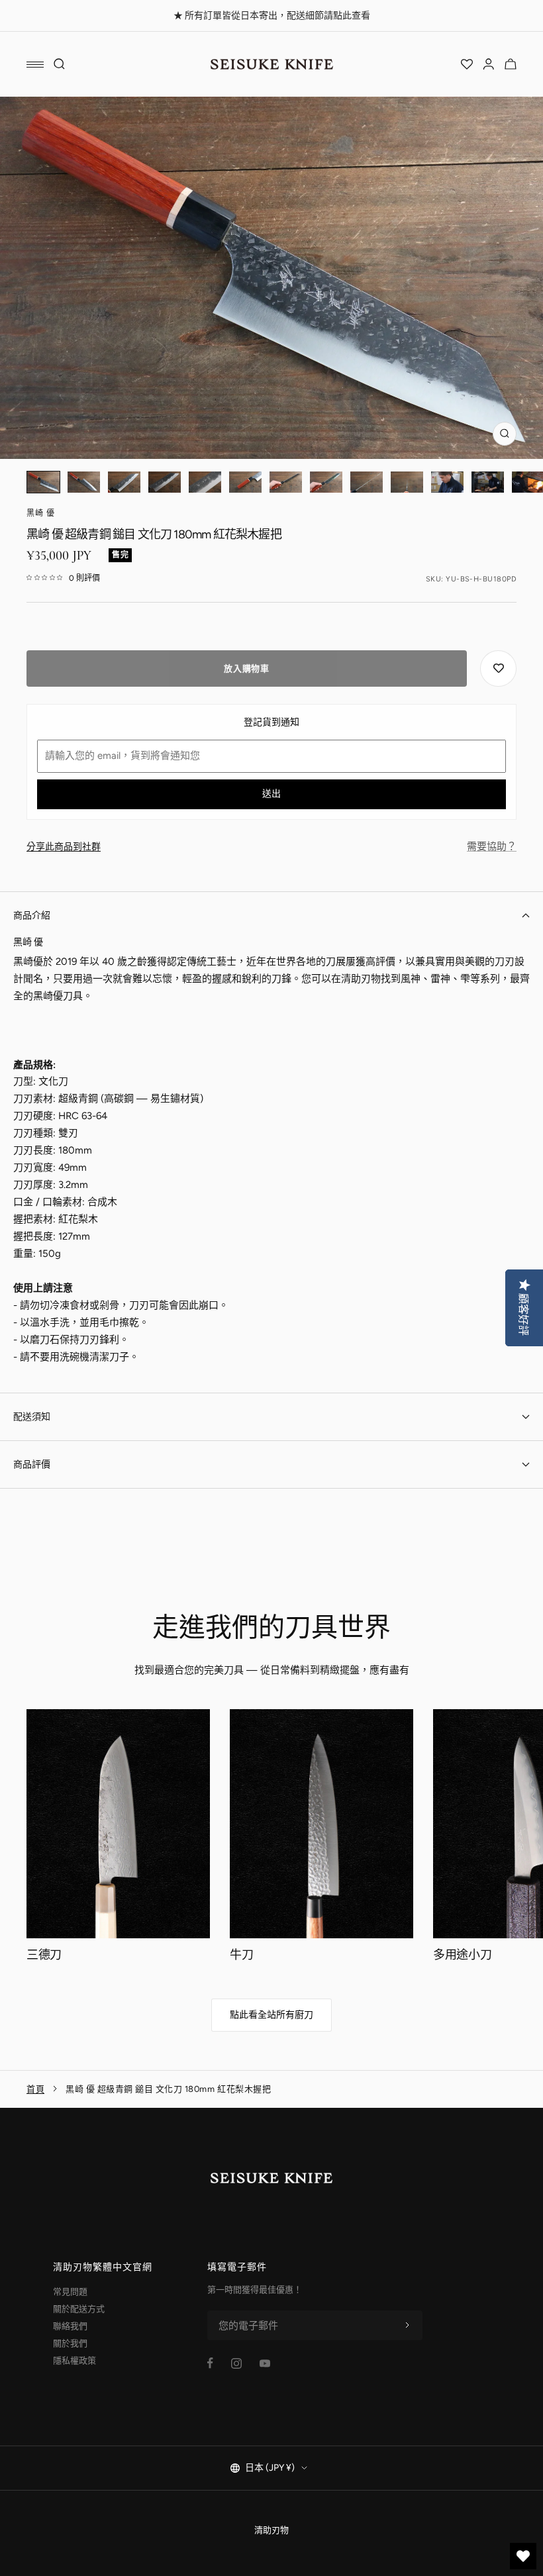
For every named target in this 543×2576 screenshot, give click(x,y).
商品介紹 (32, 916)
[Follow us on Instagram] (236, 2363)
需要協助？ (492, 846)
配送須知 (32, 1417)
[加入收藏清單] (498, 669)
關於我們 (70, 2343)
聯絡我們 (70, 2326)
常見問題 (70, 2292)
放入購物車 (246, 669)
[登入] (489, 64)
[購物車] (511, 64)
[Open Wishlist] (467, 64)
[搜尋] (60, 64)
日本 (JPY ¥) (270, 2468)
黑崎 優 (41, 513)
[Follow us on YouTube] (265, 2363)
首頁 (35, 2089)
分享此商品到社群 (64, 847)
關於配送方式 (79, 2309)
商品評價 (32, 1464)
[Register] (407, 2326)
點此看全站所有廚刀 (271, 2015)
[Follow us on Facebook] (210, 2363)
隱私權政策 (74, 2360)
